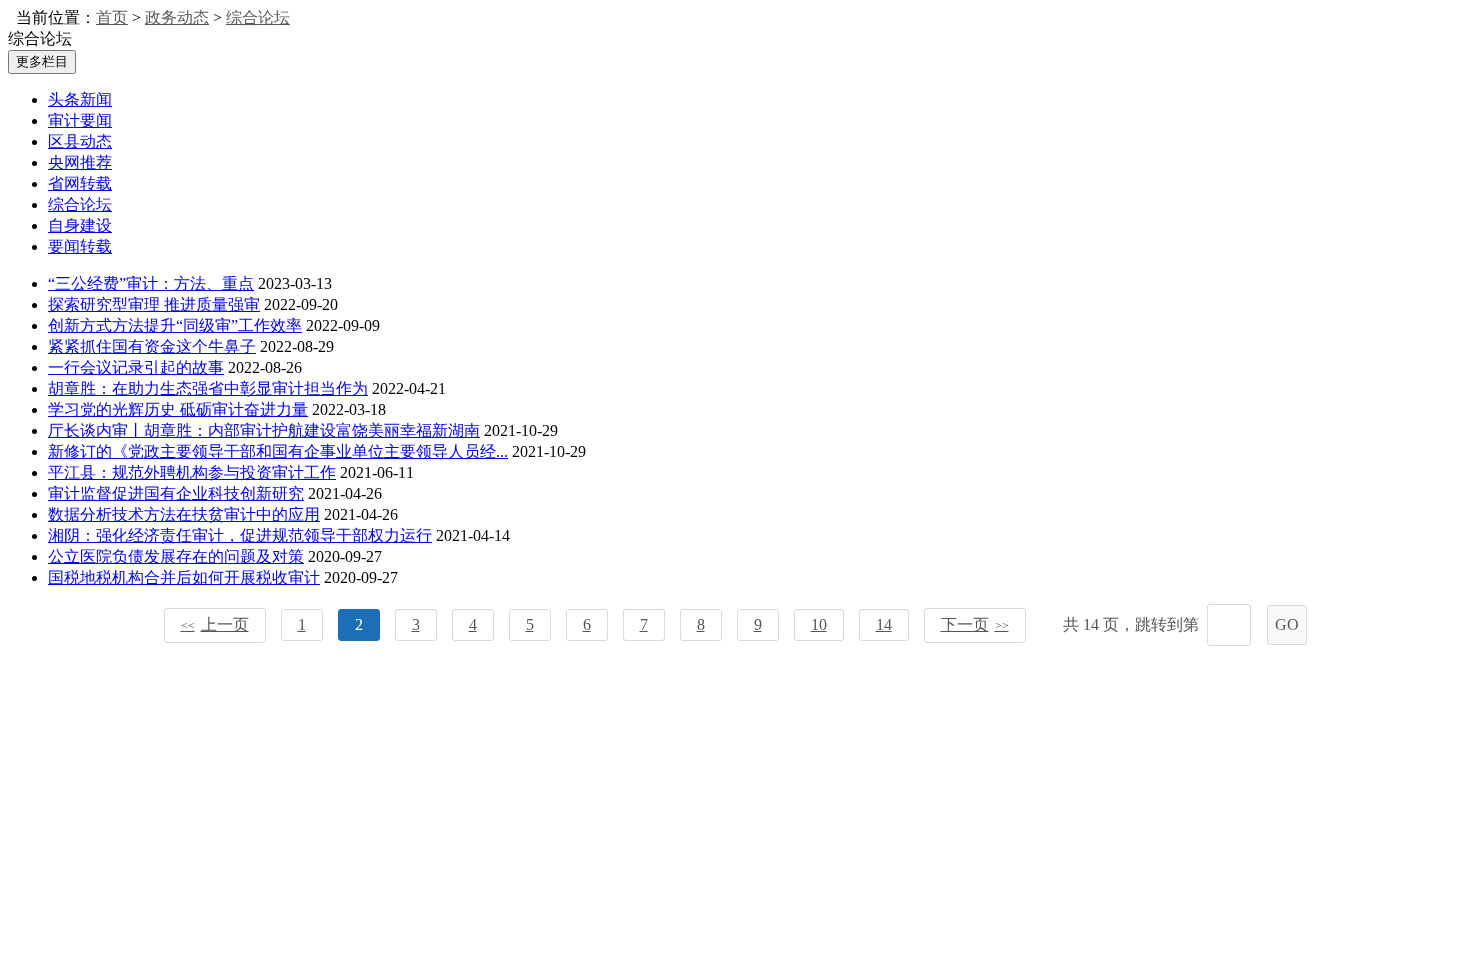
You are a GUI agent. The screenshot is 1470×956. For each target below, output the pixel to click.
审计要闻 (80, 120)
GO (1287, 624)
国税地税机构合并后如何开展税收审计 (184, 577)
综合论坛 (258, 17)
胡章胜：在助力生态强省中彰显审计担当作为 (208, 388)
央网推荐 (80, 162)
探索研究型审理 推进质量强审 (154, 304)
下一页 (975, 624)
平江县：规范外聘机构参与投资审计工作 (192, 472)
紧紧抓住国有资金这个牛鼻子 (152, 346)
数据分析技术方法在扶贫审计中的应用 (184, 514)
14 (884, 624)
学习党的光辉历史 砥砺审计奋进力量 (178, 409)
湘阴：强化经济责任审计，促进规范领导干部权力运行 (240, 535)
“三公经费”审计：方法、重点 (151, 283)
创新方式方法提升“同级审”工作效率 (175, 325)
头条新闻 (80, 99)
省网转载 (80, 183)
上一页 (215, 624)
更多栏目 (42, 61)
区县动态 (80, 141)
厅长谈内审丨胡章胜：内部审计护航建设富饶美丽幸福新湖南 (264, 430)
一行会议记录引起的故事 (136, 367)
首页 (112, 17)
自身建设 (80, 225)
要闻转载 (80, 246)
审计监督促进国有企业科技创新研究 (176, 493)
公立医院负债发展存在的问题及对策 (176, 556)
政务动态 (177, 17)
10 (819, 624)
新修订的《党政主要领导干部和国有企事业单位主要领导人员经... (278, 451)
